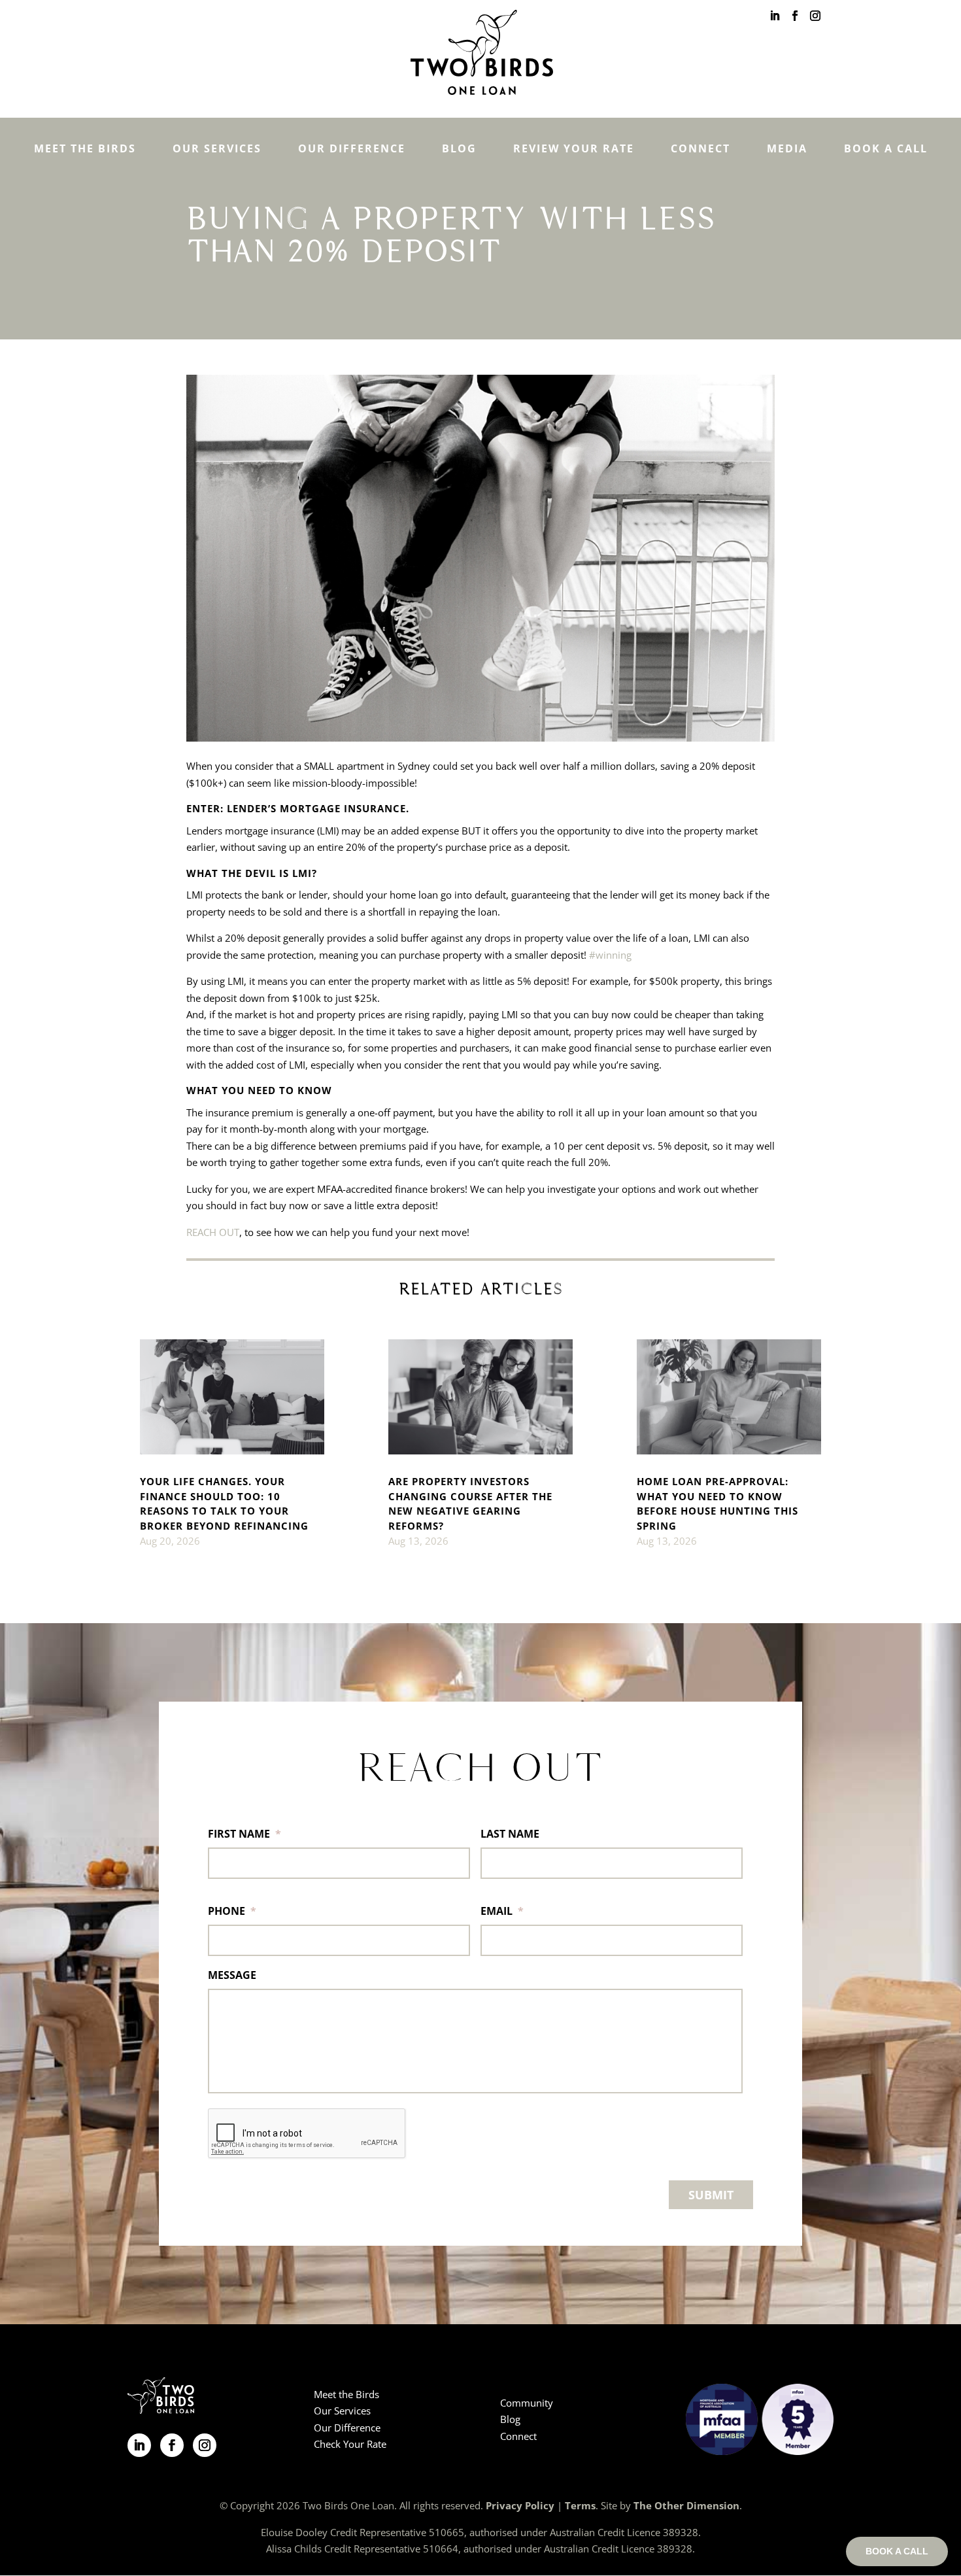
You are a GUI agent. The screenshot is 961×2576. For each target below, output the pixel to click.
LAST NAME (510, 1834)
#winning (610, 955)
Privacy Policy (520, 2505)
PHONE (232, 1911)
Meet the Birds (85, 148)
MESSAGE (232, 1975)
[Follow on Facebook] (172, 2445)
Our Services (217, 148)
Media (787, 148)
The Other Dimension (686, 2505)
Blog (459, 148)
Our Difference (352, 148)
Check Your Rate (350, 2444)
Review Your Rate (574, 148)
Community (527, 2403)
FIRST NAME (244, 1834)
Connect (700, 148)
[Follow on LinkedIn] (139, 2445)
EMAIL (502, 1911)
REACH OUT (213, 1232)
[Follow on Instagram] (205, 2445)
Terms (580, 2505)
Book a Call (886, 148)
